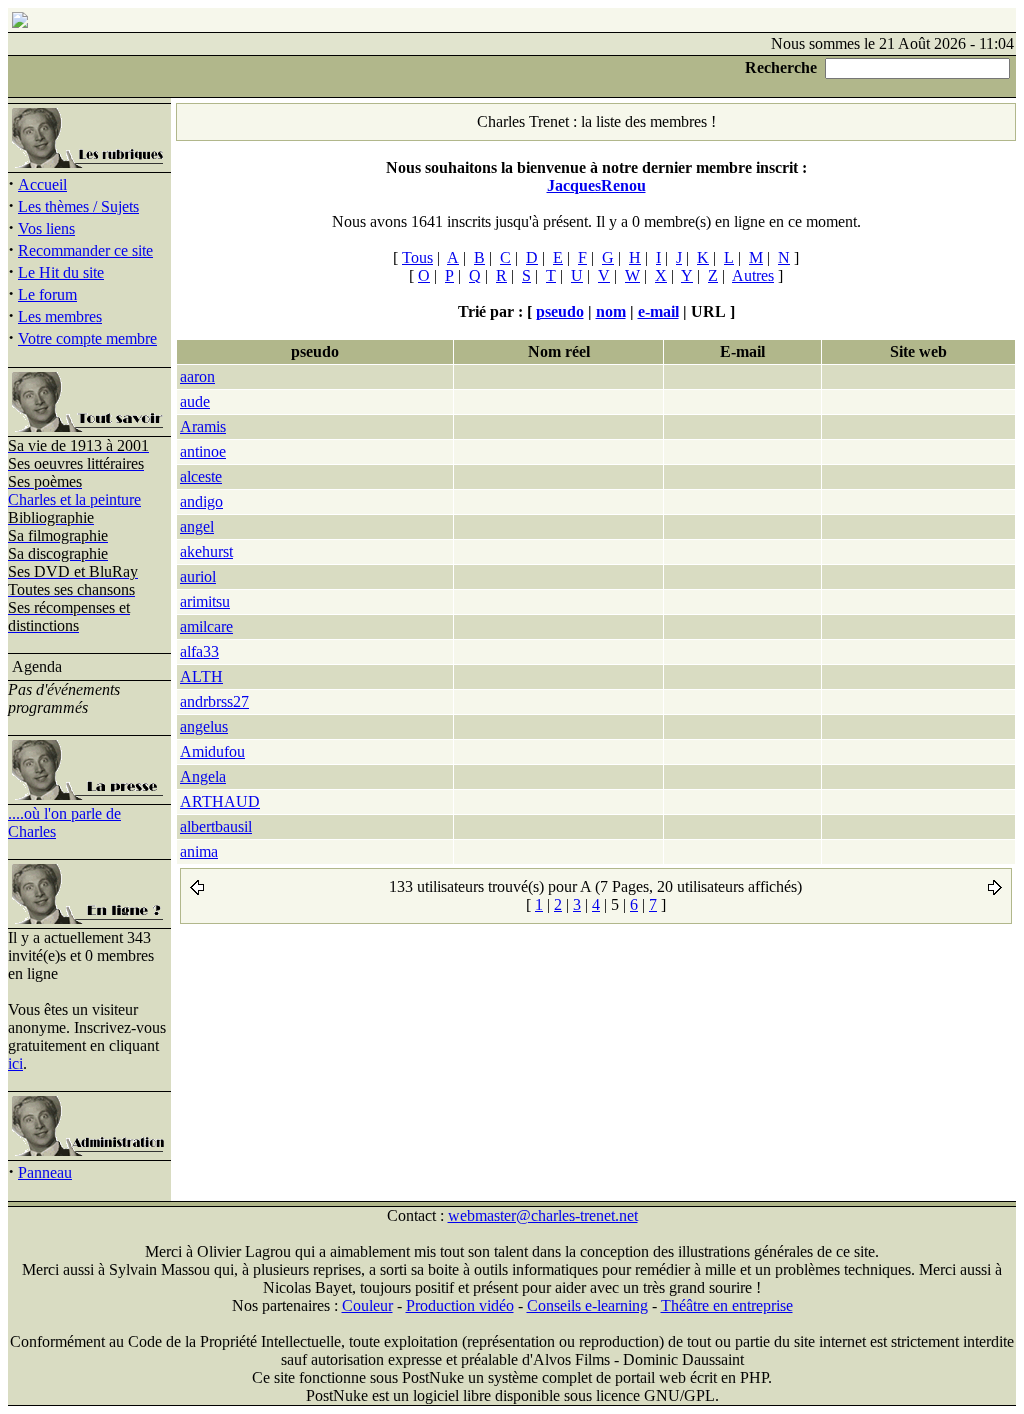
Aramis (203, 426)
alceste (201, 476)
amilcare (206, 626)
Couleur (367, 1305)
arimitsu (205, 601)
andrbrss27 (214, 701)
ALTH (201, 676)
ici (15, 1063)
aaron (197, 376)
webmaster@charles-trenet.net (543, 1215)
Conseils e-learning (587, 1305)
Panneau (45, 1172)
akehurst (206, 551)
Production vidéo (460, 1305)
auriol (198, 576)
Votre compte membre (87, 338)
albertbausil (216, 826)
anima (199, 851)
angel (197, 526)
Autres (753, 275)
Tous (417, 257)
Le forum (47, 294)
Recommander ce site (85, 250)
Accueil (42, 184)
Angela (203, 776)
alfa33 (199, 651)
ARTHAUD (220, 801)
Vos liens (46, 228)
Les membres (60, 316)
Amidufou (212, 751)
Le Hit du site (61, 272)
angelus (204, 726)
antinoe (203, 451)
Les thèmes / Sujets (78, 206)
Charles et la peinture (74, 499)
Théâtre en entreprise (727, 1305)
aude (195, 401)
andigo (201, 501)
